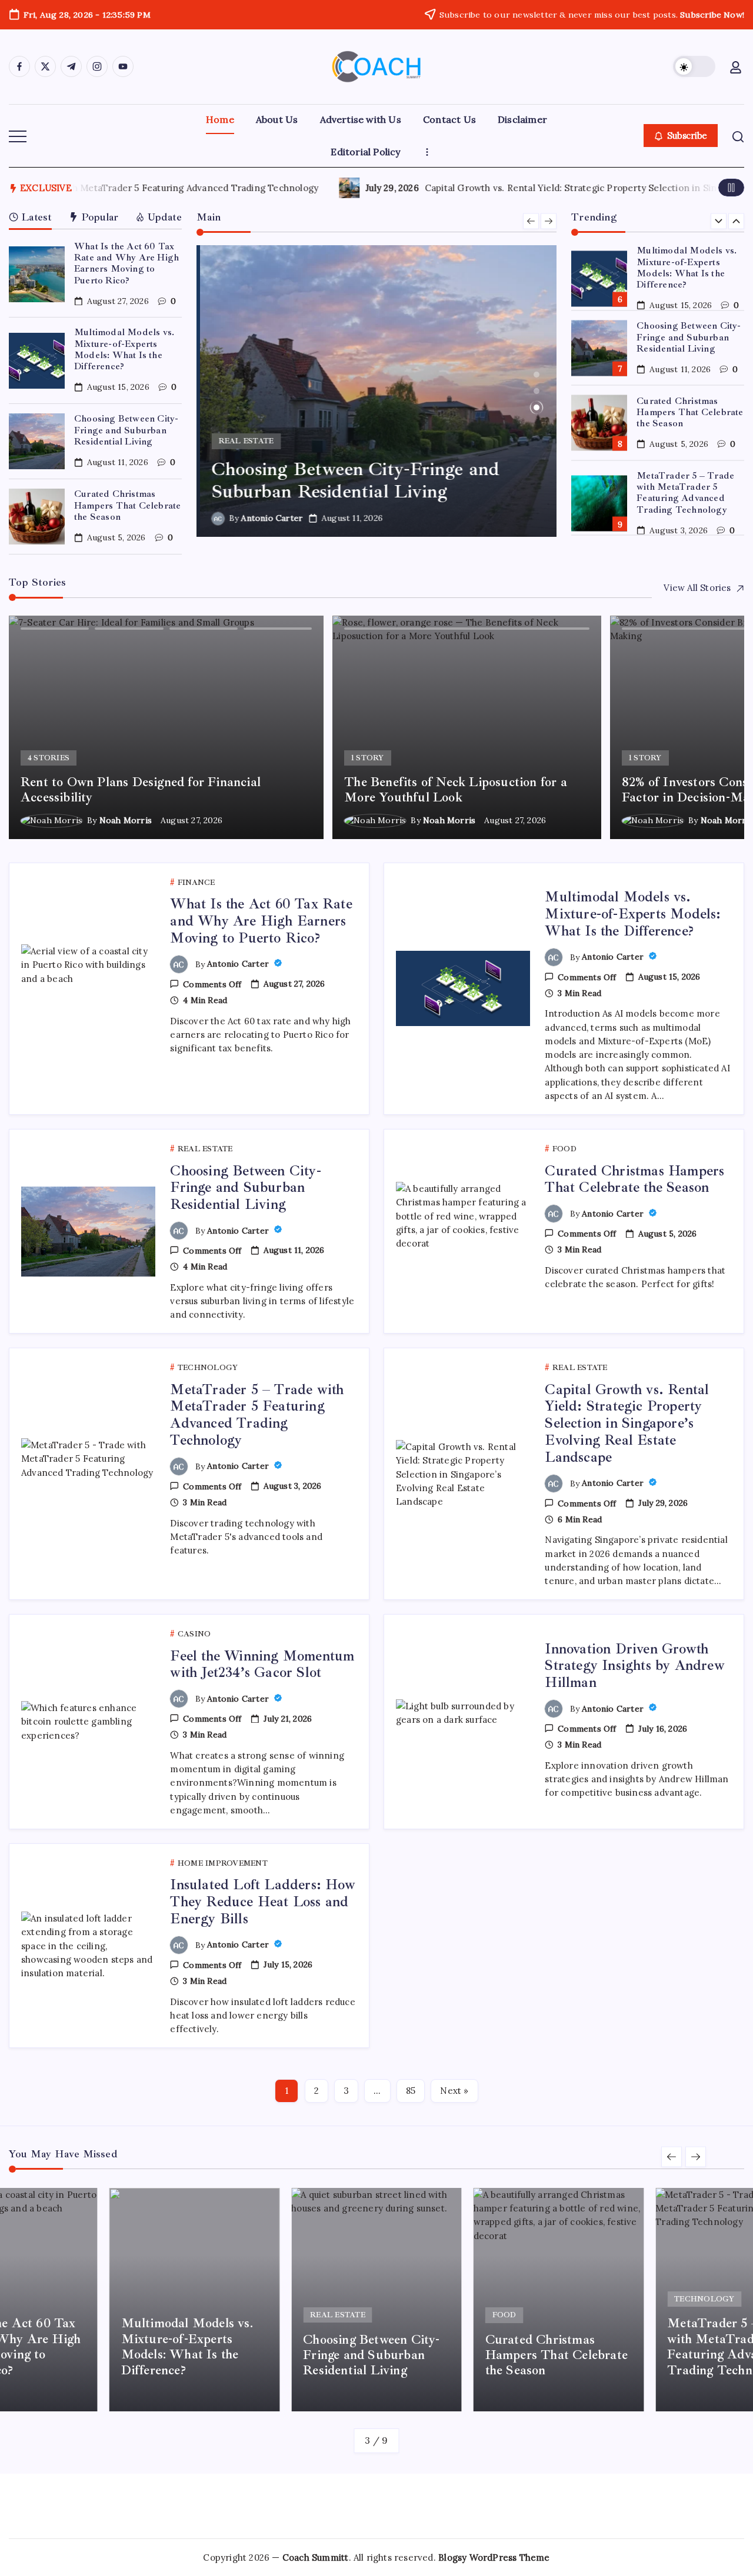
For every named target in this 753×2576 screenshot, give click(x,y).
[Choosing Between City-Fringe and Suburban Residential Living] (377, 391)
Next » (454, 2091)
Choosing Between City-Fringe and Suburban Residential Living (126, 430)
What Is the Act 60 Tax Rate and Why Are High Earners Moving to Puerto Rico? (126, 263)
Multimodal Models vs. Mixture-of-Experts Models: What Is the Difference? (124, 349)
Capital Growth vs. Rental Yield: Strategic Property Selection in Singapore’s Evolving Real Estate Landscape (325, 188)
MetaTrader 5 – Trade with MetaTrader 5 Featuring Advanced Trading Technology (685, 492)
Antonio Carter (269, 518)
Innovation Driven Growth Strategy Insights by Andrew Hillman (634, 1666)
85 (411, 2091)
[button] (694, 66)
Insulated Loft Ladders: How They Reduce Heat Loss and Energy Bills (262, 1902)
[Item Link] (37, 274)
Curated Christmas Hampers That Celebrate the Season (127, 505)
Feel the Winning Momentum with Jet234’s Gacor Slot (262, 1664)
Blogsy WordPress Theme (494, 2557)
